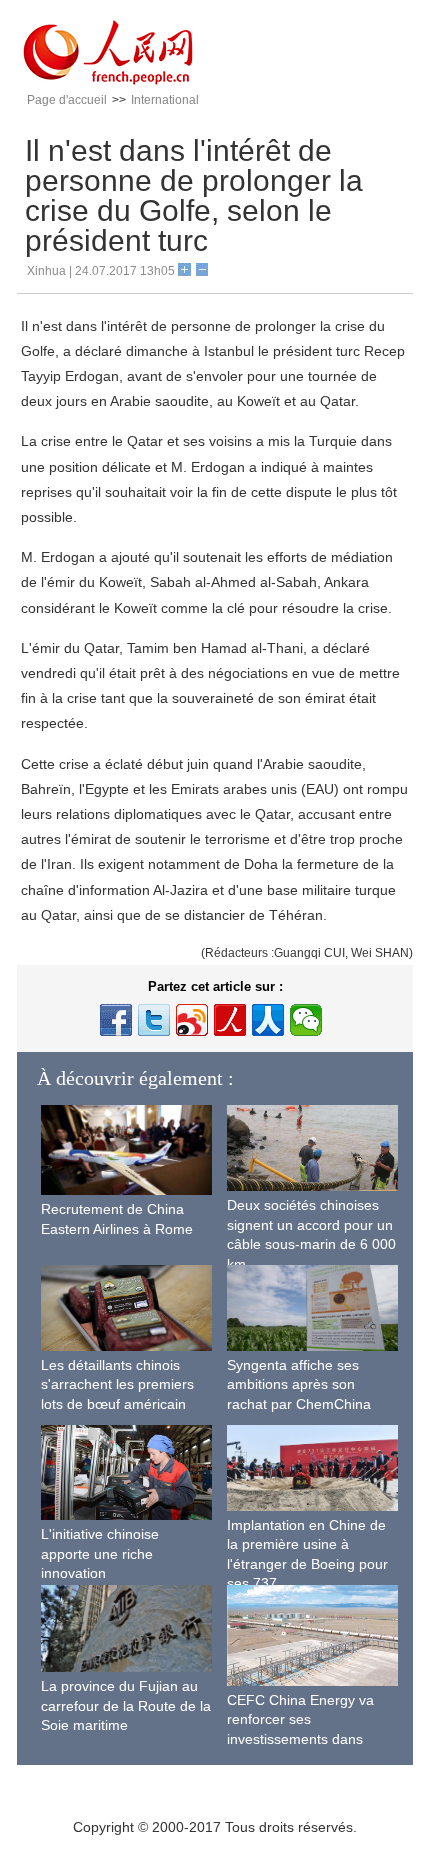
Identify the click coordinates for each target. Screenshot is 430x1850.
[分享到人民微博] (230, 1020)
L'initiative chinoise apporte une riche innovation (100, 1553)
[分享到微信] (306, 1020)
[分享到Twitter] (154, 1020)
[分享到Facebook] (116, 1020)
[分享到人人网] (268, 1020)
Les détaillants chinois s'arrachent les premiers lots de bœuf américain (117, 1384)
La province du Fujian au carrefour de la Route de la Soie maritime (126, 1705)
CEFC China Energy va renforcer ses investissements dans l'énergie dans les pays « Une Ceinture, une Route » (312, 1739)
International (165, 100)
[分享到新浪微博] (192, 1020)
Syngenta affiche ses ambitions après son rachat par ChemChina (299, 1384)
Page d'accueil (67, 100)
